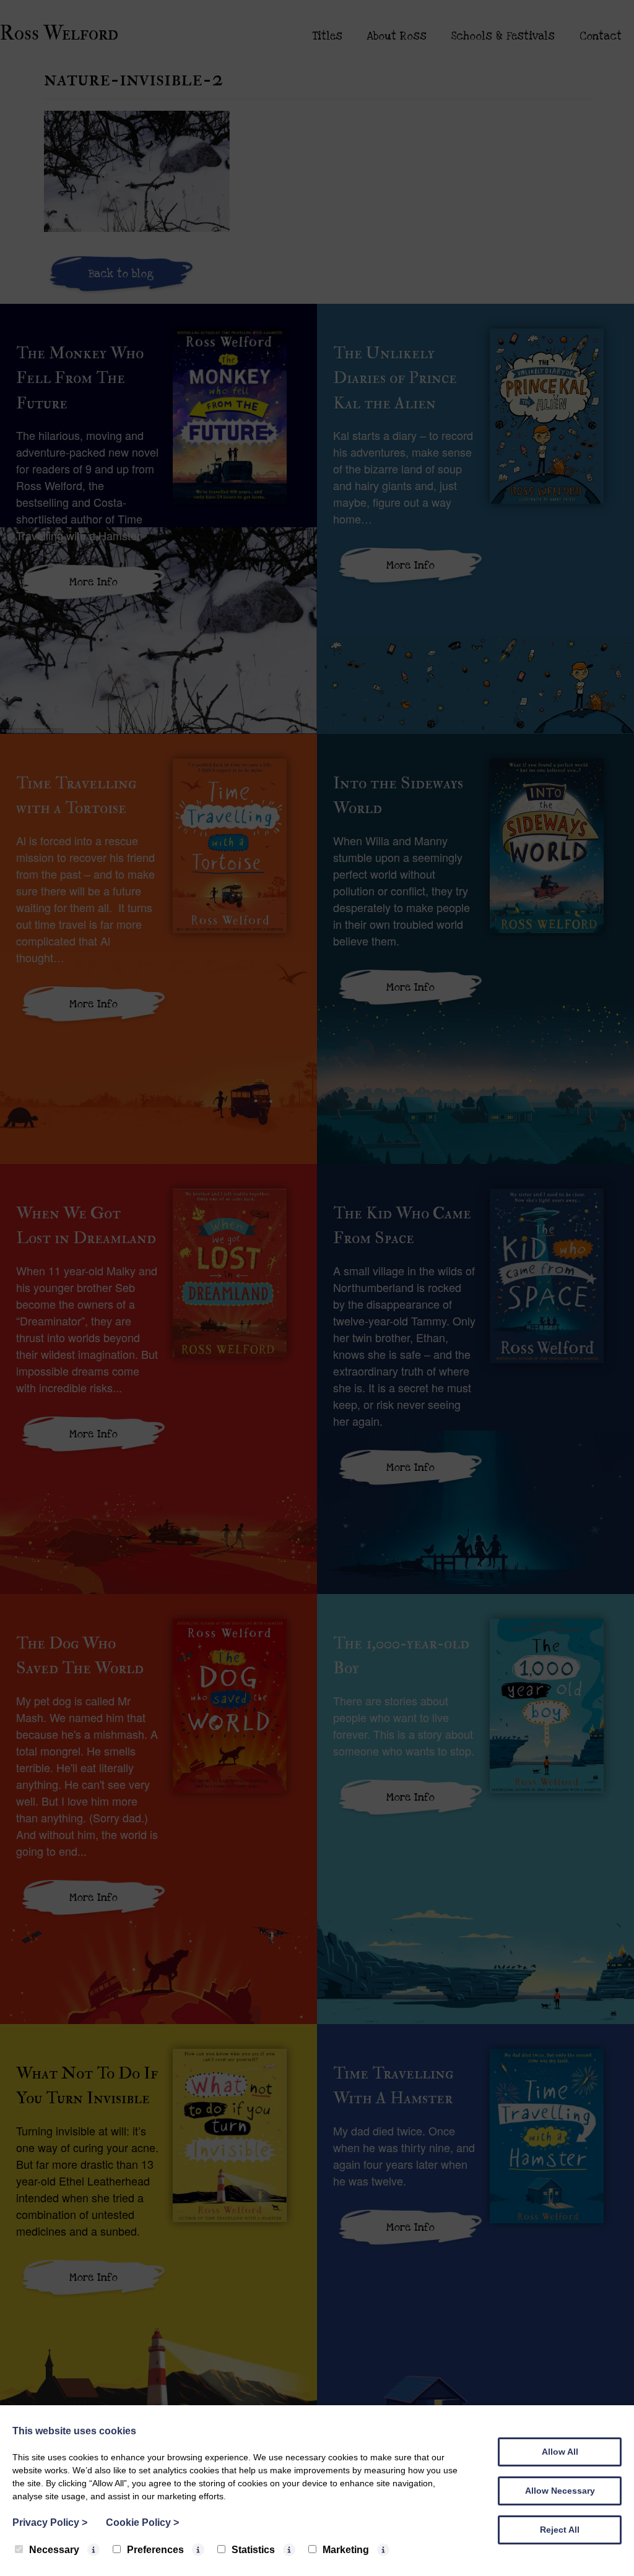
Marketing (346, 2550)
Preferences (155, 2550)
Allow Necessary (560, 2491)
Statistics (253, 2550)
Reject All (560, 2530)
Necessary (54, 2550)
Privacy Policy (50, 2522)
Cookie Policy (142, 2522)
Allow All (560, 2452)
